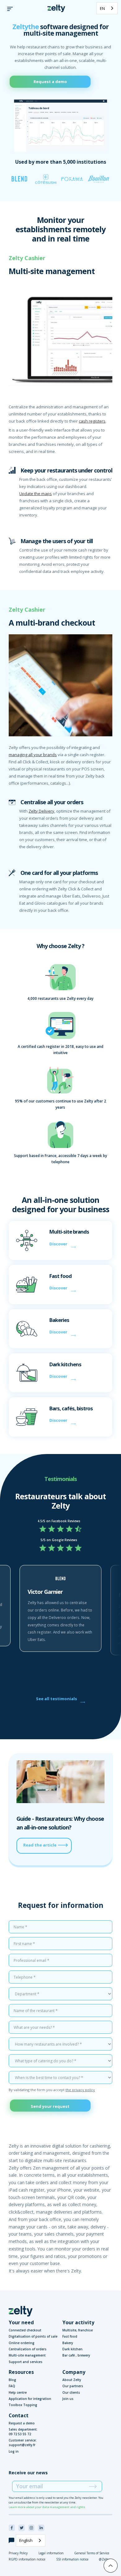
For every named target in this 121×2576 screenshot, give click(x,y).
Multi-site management (27, 2355)
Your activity (78, 2322)
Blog (12, 2380)
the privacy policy (80, 2090)
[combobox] (107, 8)
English (26, 2540)
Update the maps (36, 494)
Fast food (70, 2336)
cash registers (92, 421)
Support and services (26, 2362)
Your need (21, 2322)
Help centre (18, 2392)
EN (102, 8)
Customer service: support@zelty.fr (23, 2443)
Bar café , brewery (76, 2355)
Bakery (68, 2343)
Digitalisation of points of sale (33, 2336)
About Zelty (72, 2380)
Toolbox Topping (23, 2405)
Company (74, 2372)
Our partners (73, 2386)
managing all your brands (33, 755)
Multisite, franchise (78, 2330)
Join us (68, 2399)
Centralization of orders (28, 2349)
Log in (14, 2451)
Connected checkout (25, 2330)
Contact (19, 2415)
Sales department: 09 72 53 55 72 (23, 2432)
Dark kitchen (72, 2349)
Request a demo (50, 82)
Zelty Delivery (41, 811)
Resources (21, 2372)
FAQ (12, 2386)
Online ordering (22, 2343)
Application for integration (30, 2399)
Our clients (71, 2392)
